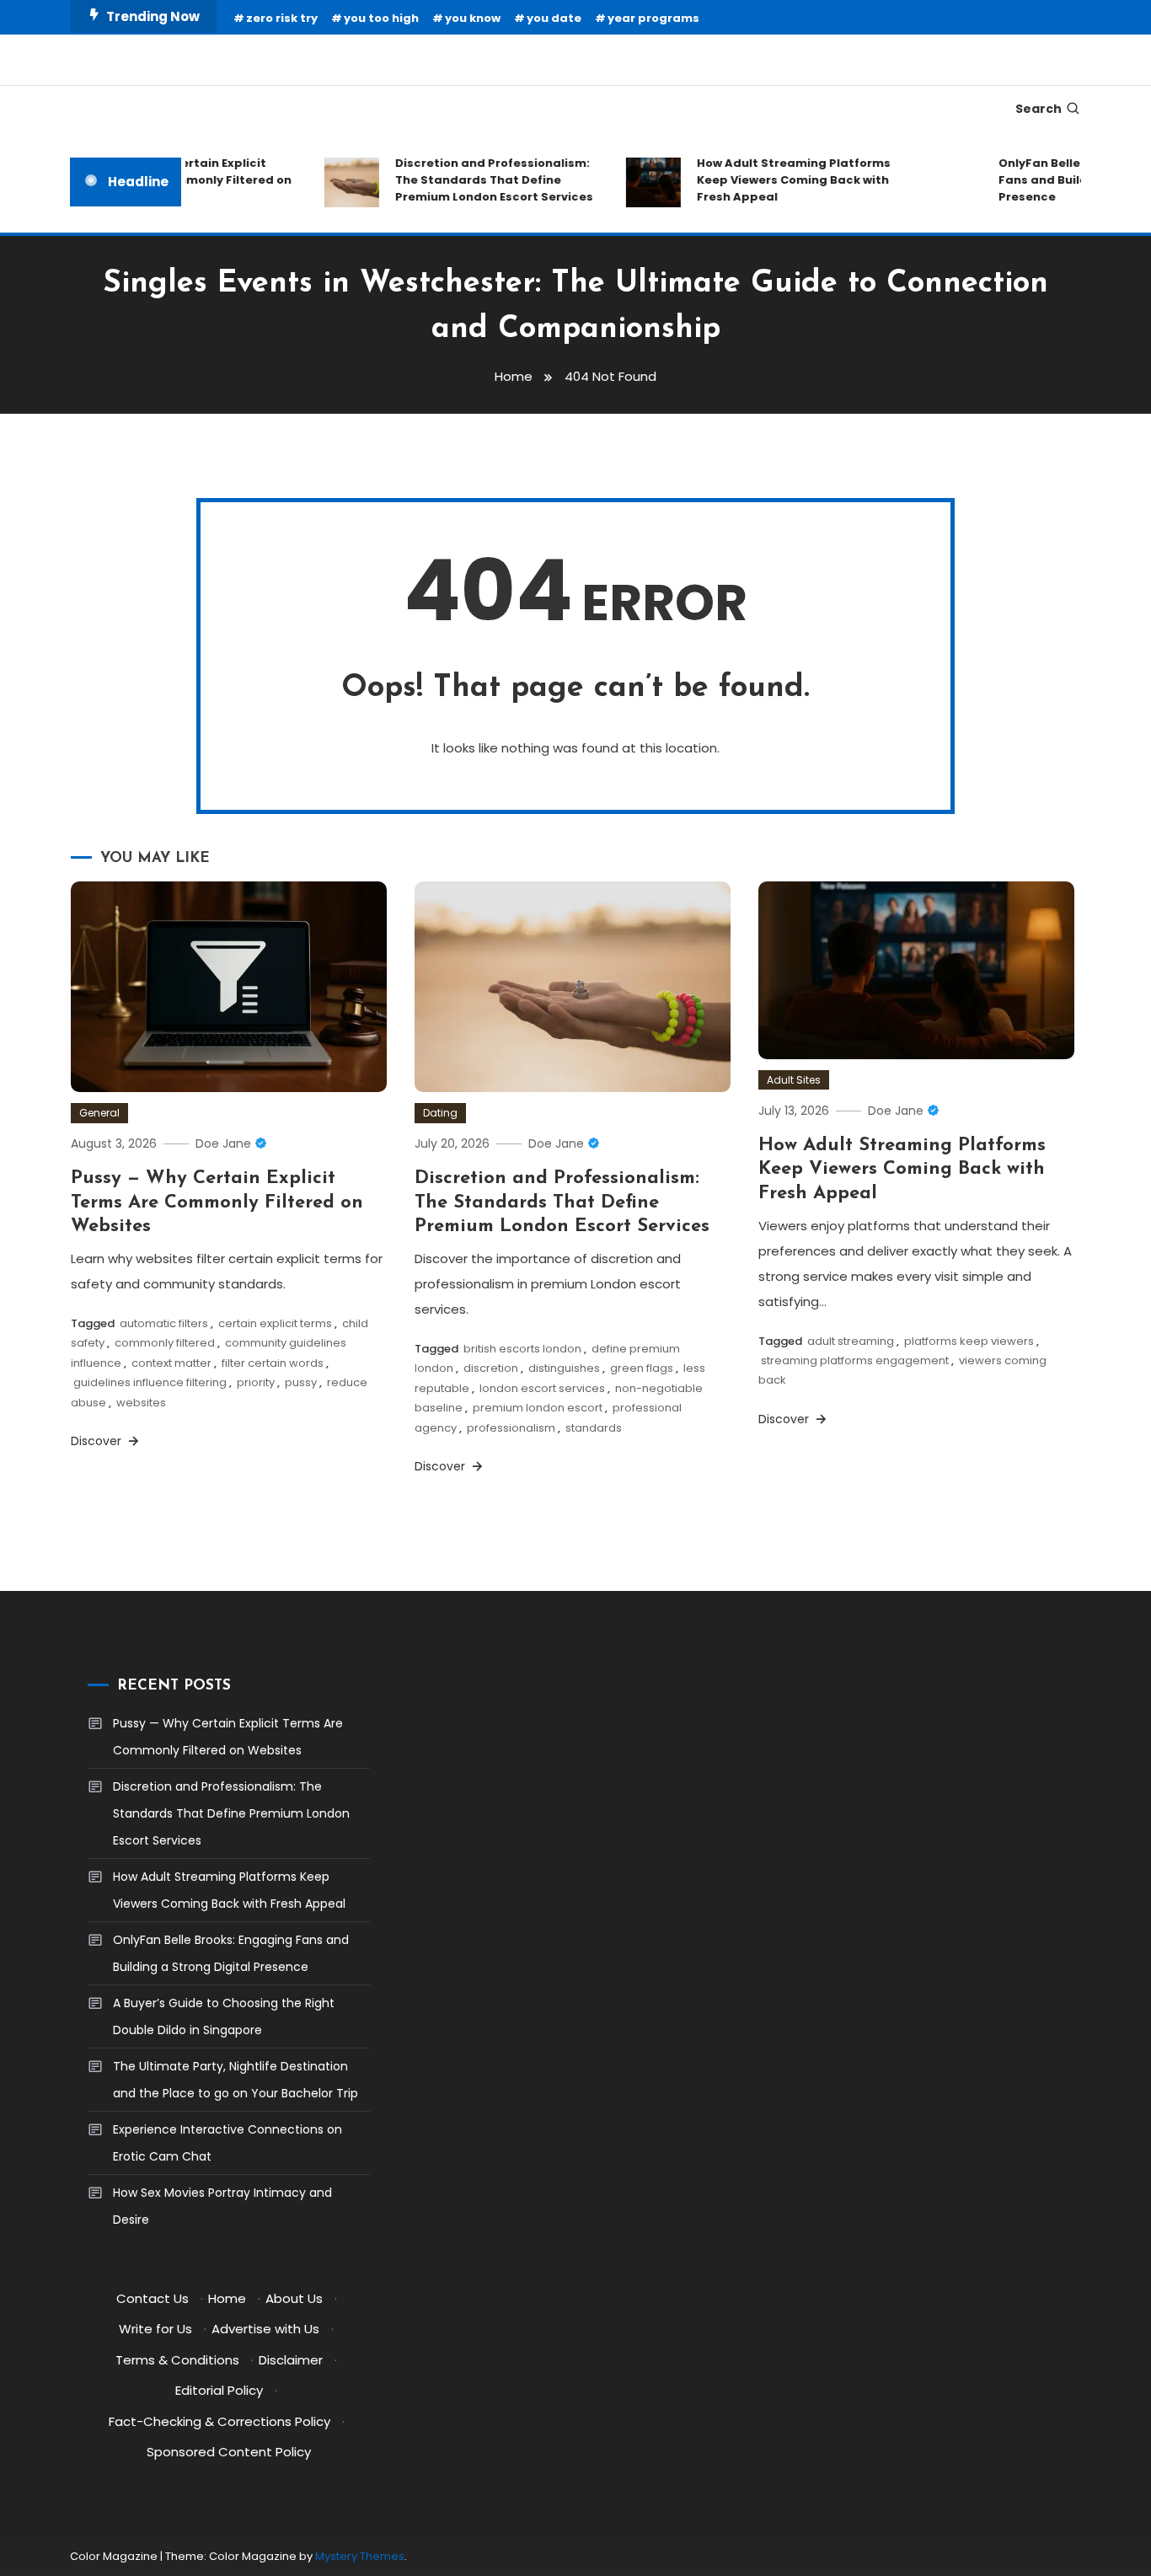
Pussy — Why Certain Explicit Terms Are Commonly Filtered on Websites (217, 1202)
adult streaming (851, 1341)
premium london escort (538, 1408)
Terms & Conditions (177, 2360)
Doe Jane (223, 1143)
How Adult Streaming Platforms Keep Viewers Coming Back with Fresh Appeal (774, 180)
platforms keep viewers (969, 1341)
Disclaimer (291, 2360)
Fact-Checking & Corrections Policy (219, 2421)
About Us (294, 2298)
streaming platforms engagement (855, 1360)
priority (256, 1382)
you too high (381, 18)
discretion (491, 1368)
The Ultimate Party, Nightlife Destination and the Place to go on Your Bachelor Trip (236, 2080)
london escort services (542, 1388)
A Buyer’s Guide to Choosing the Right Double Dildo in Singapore (224, 2016)
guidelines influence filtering (150, 1382)
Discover (98, 1441)
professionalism (511, 1428)
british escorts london (522, 1349)
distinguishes (564, 1368)
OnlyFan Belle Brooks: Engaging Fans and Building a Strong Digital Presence (231, 1953)
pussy (301, 1382)
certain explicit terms (275, 1323)
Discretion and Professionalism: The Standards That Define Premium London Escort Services (475, 180)
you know (473, 18)
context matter (171, 1363)
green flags (642, 1368)
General (99, 1113)
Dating (440, 1113)
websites (141, 1403)
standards (594, 1428)
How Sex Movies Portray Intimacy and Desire (222, 2206)
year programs (653, 18)
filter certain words (273, 1363)
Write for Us (155, 2329)
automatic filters (164, 1323)
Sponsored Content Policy (229, 2452)
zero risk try (282, 18)
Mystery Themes (360, 2556)
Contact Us (153, 2298)
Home (227, 2298)
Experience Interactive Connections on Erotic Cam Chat (228, 2143)
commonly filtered (165, 1343)
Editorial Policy (219, 2390)
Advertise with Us (265, 2329)
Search (1039, 109)
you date (554, 18)
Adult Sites (794, 1080)
